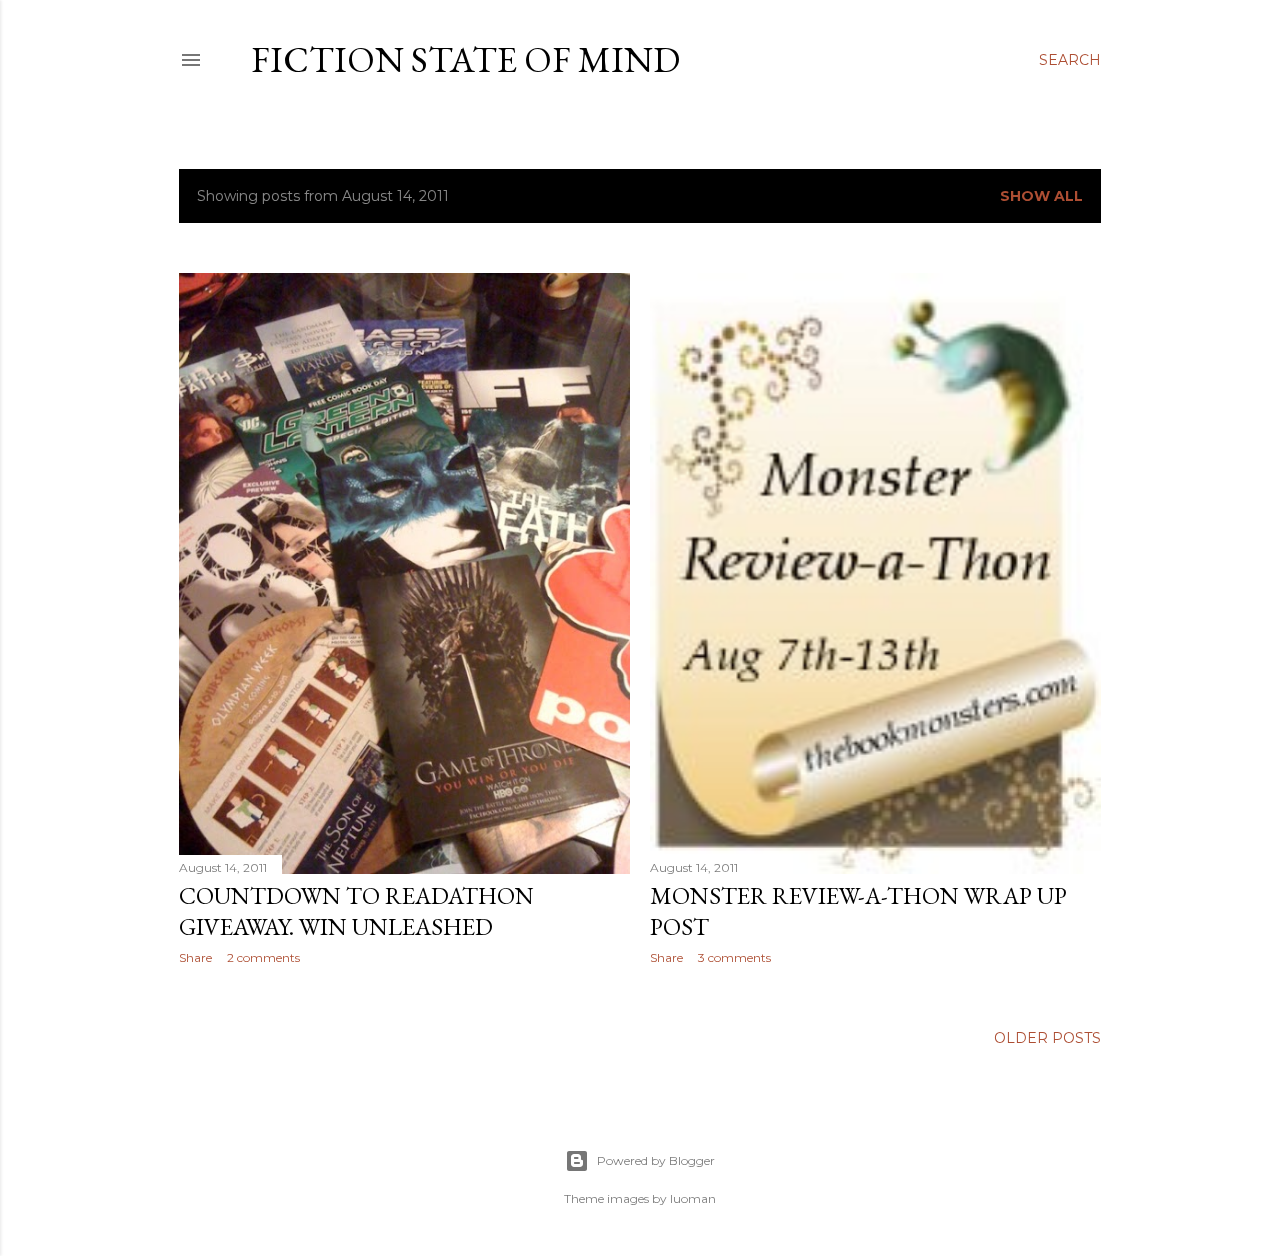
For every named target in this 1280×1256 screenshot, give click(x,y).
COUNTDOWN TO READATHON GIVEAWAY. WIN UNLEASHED (356, 911)
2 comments (263, 957)
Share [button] (195, 957)
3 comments (734, 957)
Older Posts (1047, 1038)
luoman (693, 1198)
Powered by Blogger (656, 1160)
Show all (1041, 196)
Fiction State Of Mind (465, 59)
